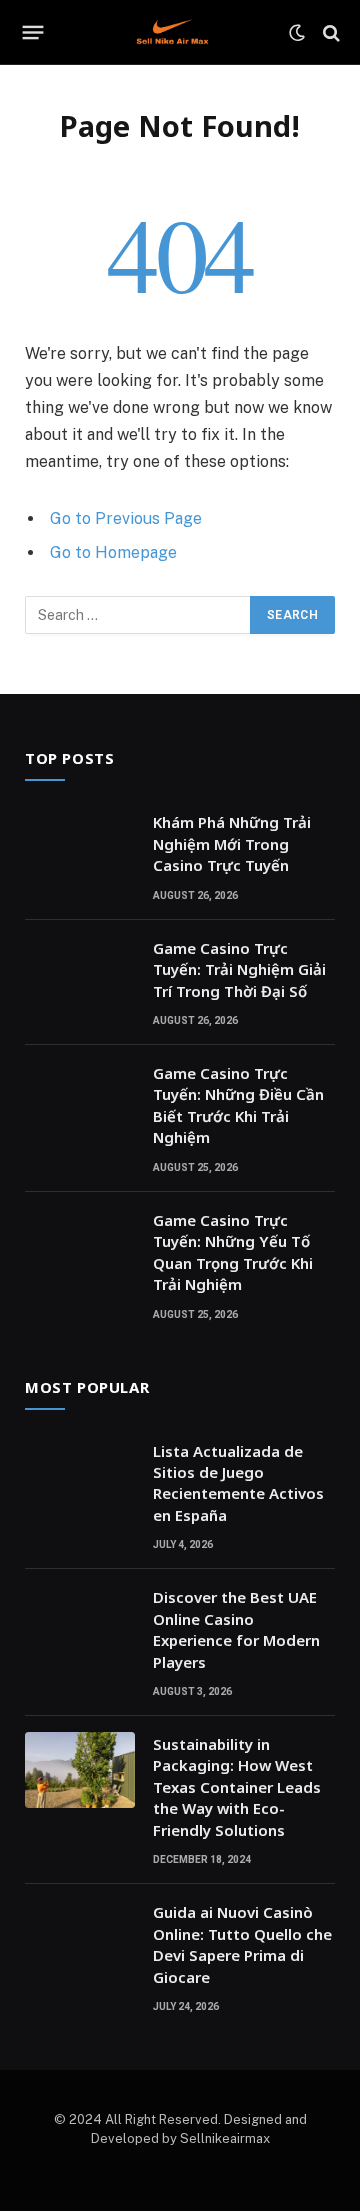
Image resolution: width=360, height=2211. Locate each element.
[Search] (329, 32)
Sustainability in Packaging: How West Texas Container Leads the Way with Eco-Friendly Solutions (237, 1787)
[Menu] (33, 33)
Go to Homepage (113, 552)
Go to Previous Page (126, 518)
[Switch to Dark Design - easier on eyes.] (297, 33)
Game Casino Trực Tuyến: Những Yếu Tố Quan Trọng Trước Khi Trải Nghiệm (233, 1252)
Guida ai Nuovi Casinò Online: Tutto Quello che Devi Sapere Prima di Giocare (242, 1944)
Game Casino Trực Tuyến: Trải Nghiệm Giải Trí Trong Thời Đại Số (239, 969)
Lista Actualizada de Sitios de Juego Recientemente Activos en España (238, 1483)
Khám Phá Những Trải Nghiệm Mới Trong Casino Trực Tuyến (232, 843)
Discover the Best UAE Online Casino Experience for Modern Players (236, 1629)
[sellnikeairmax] (172, 32)
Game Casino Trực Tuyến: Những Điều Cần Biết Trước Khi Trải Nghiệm (238, 1105)
